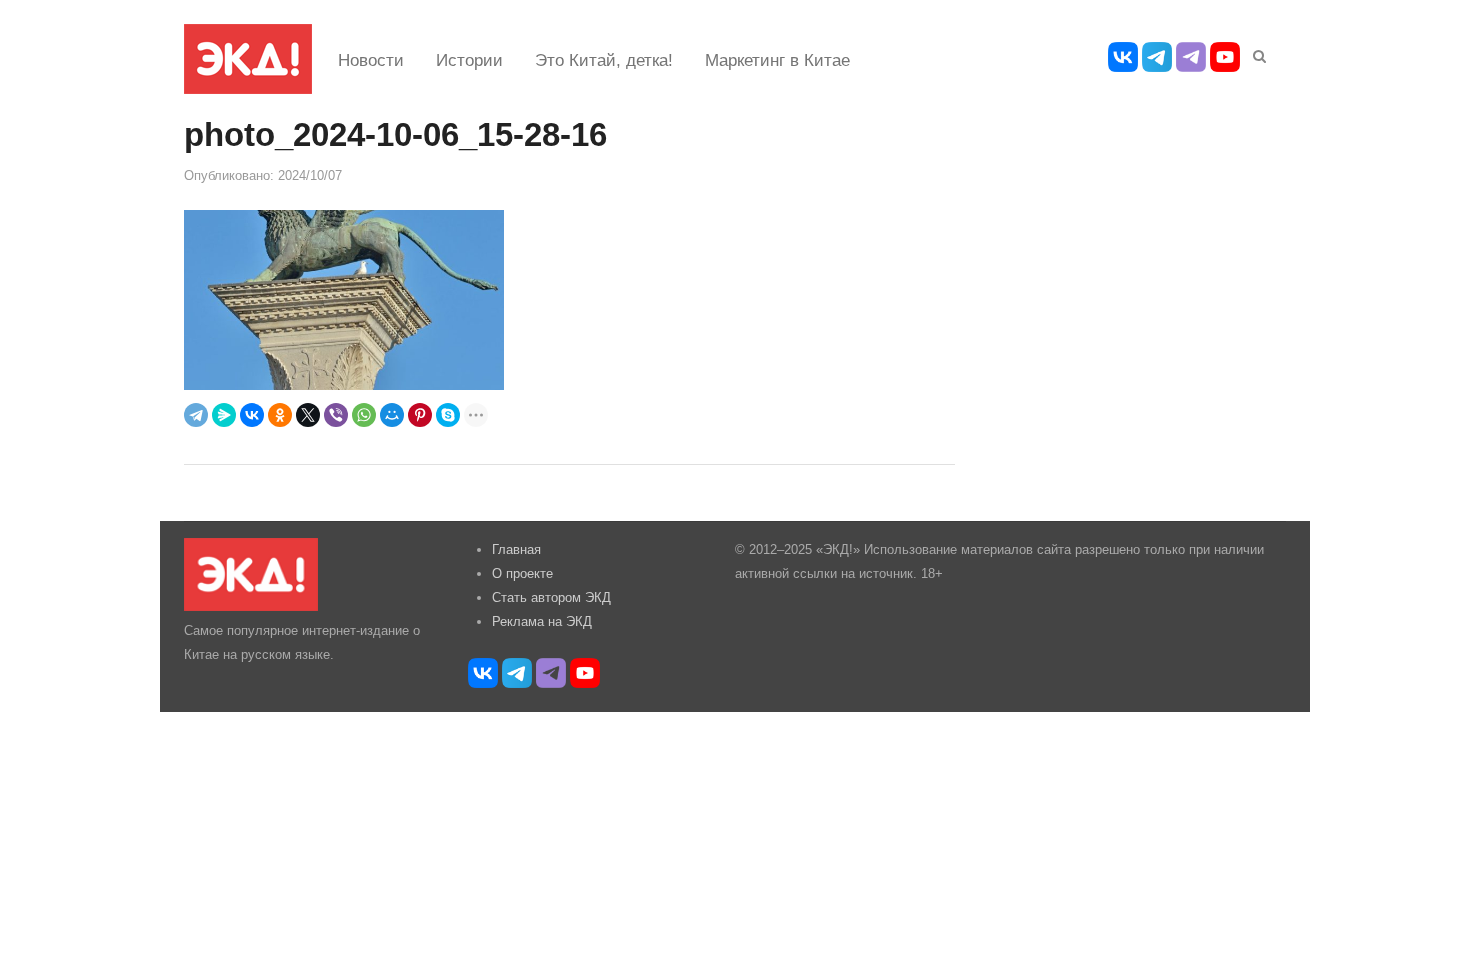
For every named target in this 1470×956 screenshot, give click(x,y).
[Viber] (336, 415)
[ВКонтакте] (252, 415)
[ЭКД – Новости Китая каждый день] (248, 59)
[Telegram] (196, 415)
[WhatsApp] (364, 415)
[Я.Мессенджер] (224, 415)
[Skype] (448, 415)
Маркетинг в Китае (777, 60)
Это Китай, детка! (604, 60)
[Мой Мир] (392, 415)
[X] (308, 415)
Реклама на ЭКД (542, 621)
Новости (371, 60)
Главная (516, 549)
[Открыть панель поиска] (1256, 53)
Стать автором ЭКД (551, 597)
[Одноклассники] (280, 415)
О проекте (522, 573)
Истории (469, 60)
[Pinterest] (420, 415)
